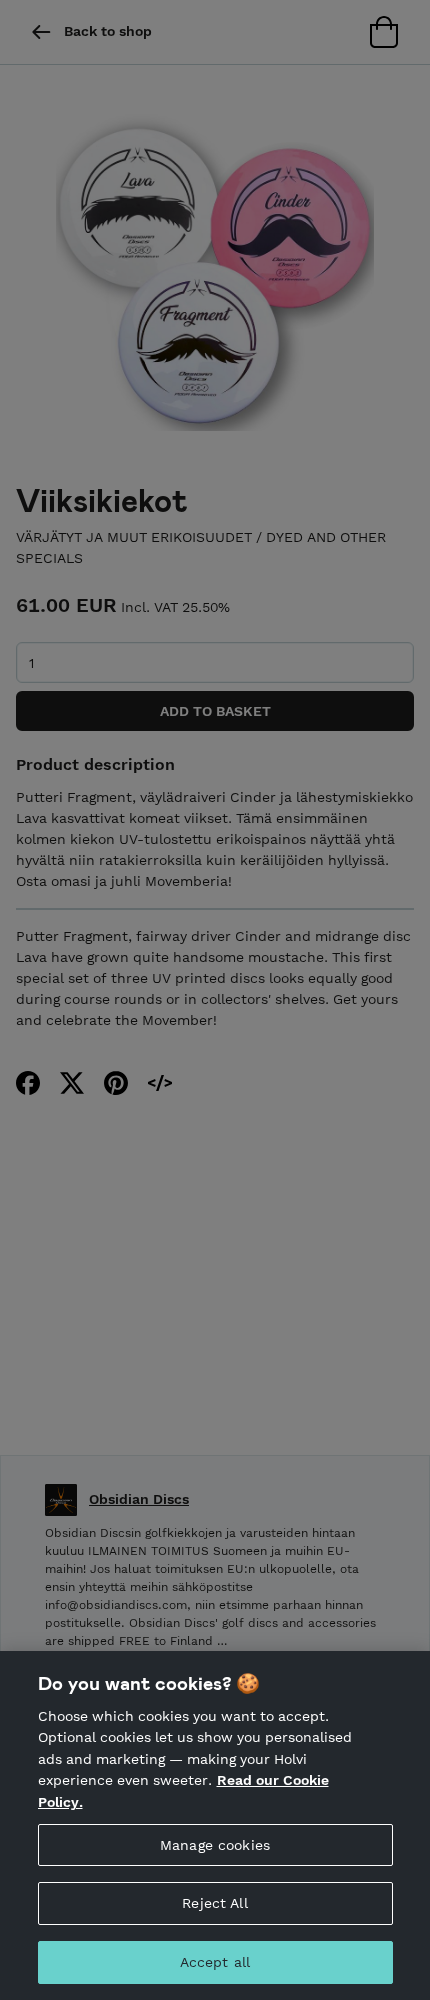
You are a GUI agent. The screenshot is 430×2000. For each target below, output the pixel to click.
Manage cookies (215, 1845)
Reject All (214, 1903)
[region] (215, 1825)
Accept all (215, 1962)
